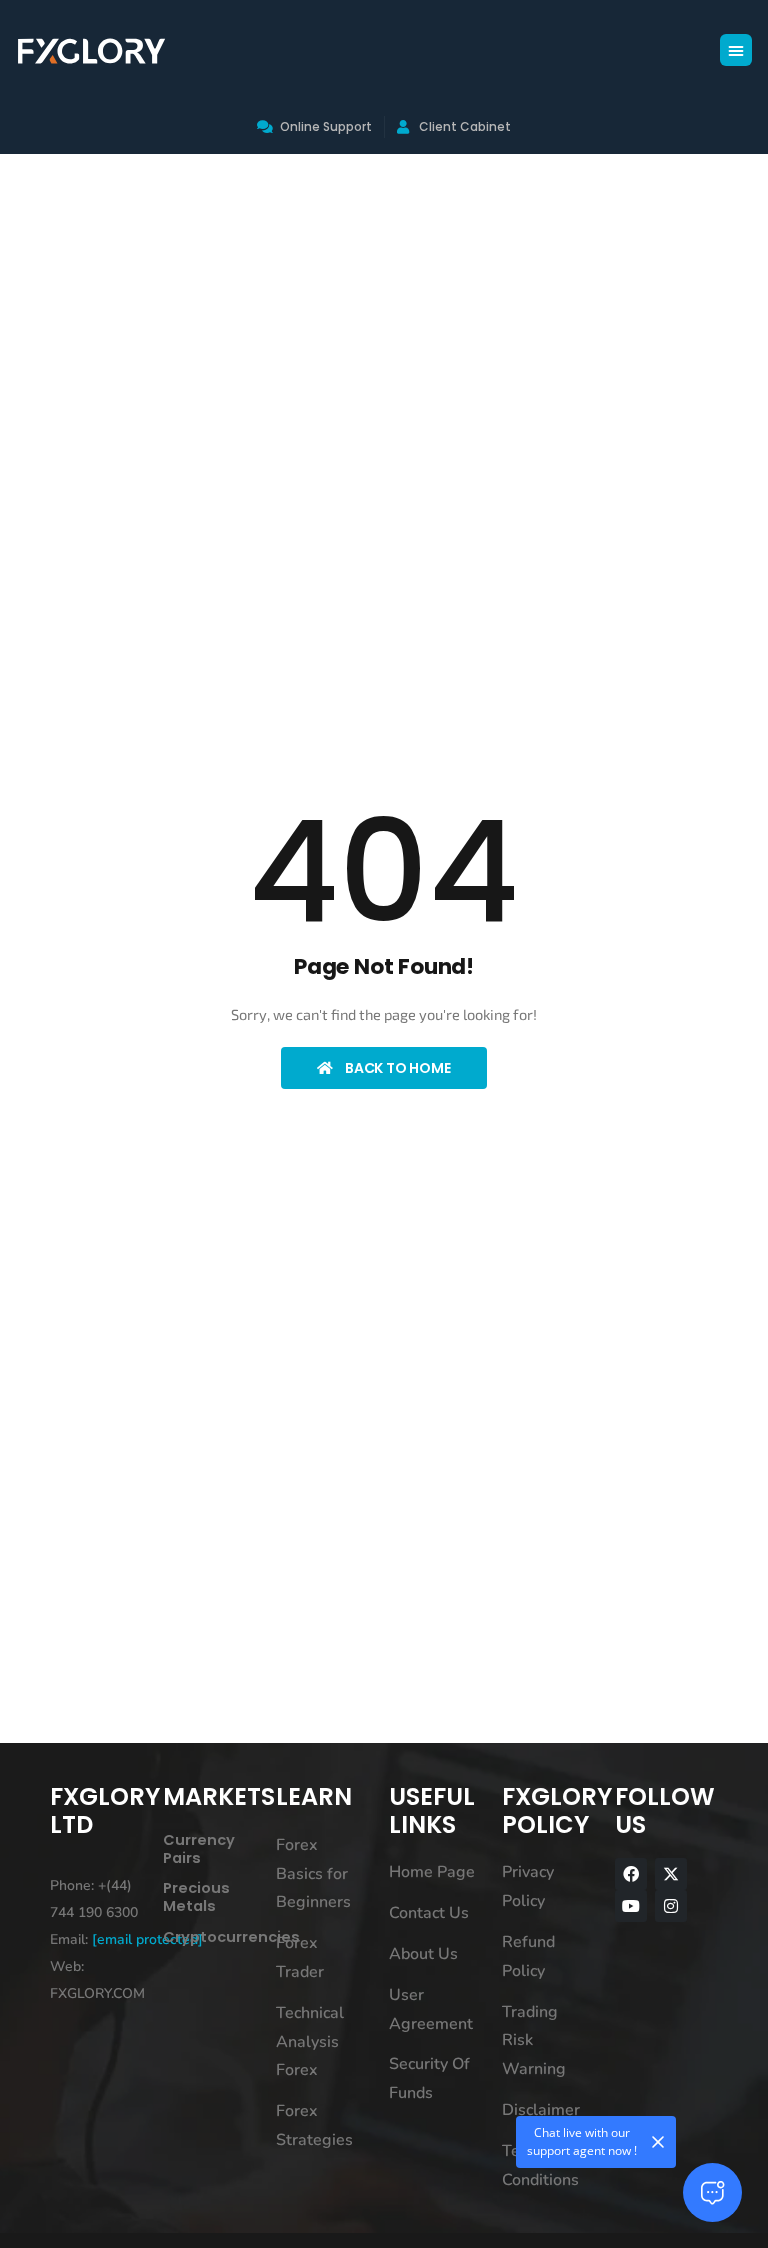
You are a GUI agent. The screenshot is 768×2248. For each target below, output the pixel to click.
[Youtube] (631, 1906)
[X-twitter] (671, 1874)
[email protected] (147, 1939)
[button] (736, 50)
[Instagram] (671, 1906)
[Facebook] (631, 1874)
